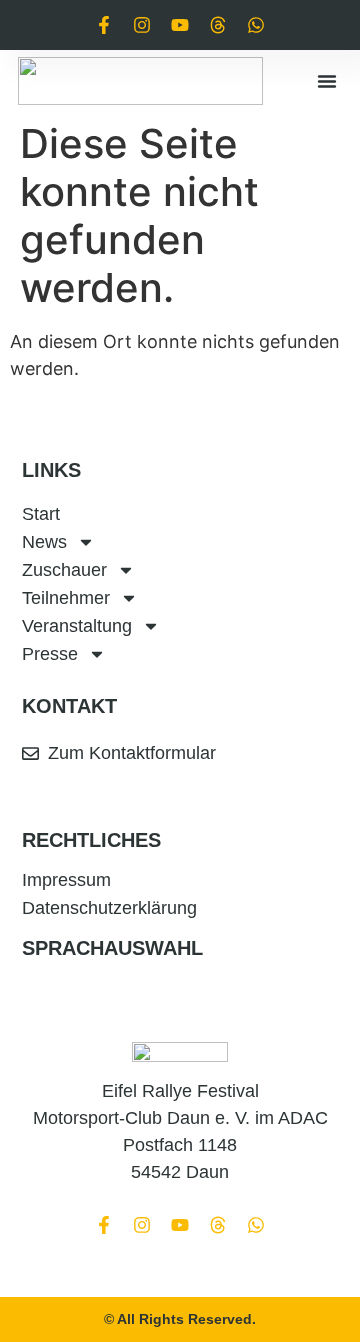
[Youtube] (180, 25)
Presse (50, 654)
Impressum (66, 880)
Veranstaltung (77, 626)
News (44, 542)
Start (41, 514)
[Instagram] (142, 25)
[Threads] (218, 25)
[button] (327, 81)
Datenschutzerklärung (109, 908)
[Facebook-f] (104, 25)
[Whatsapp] (256, 25)
